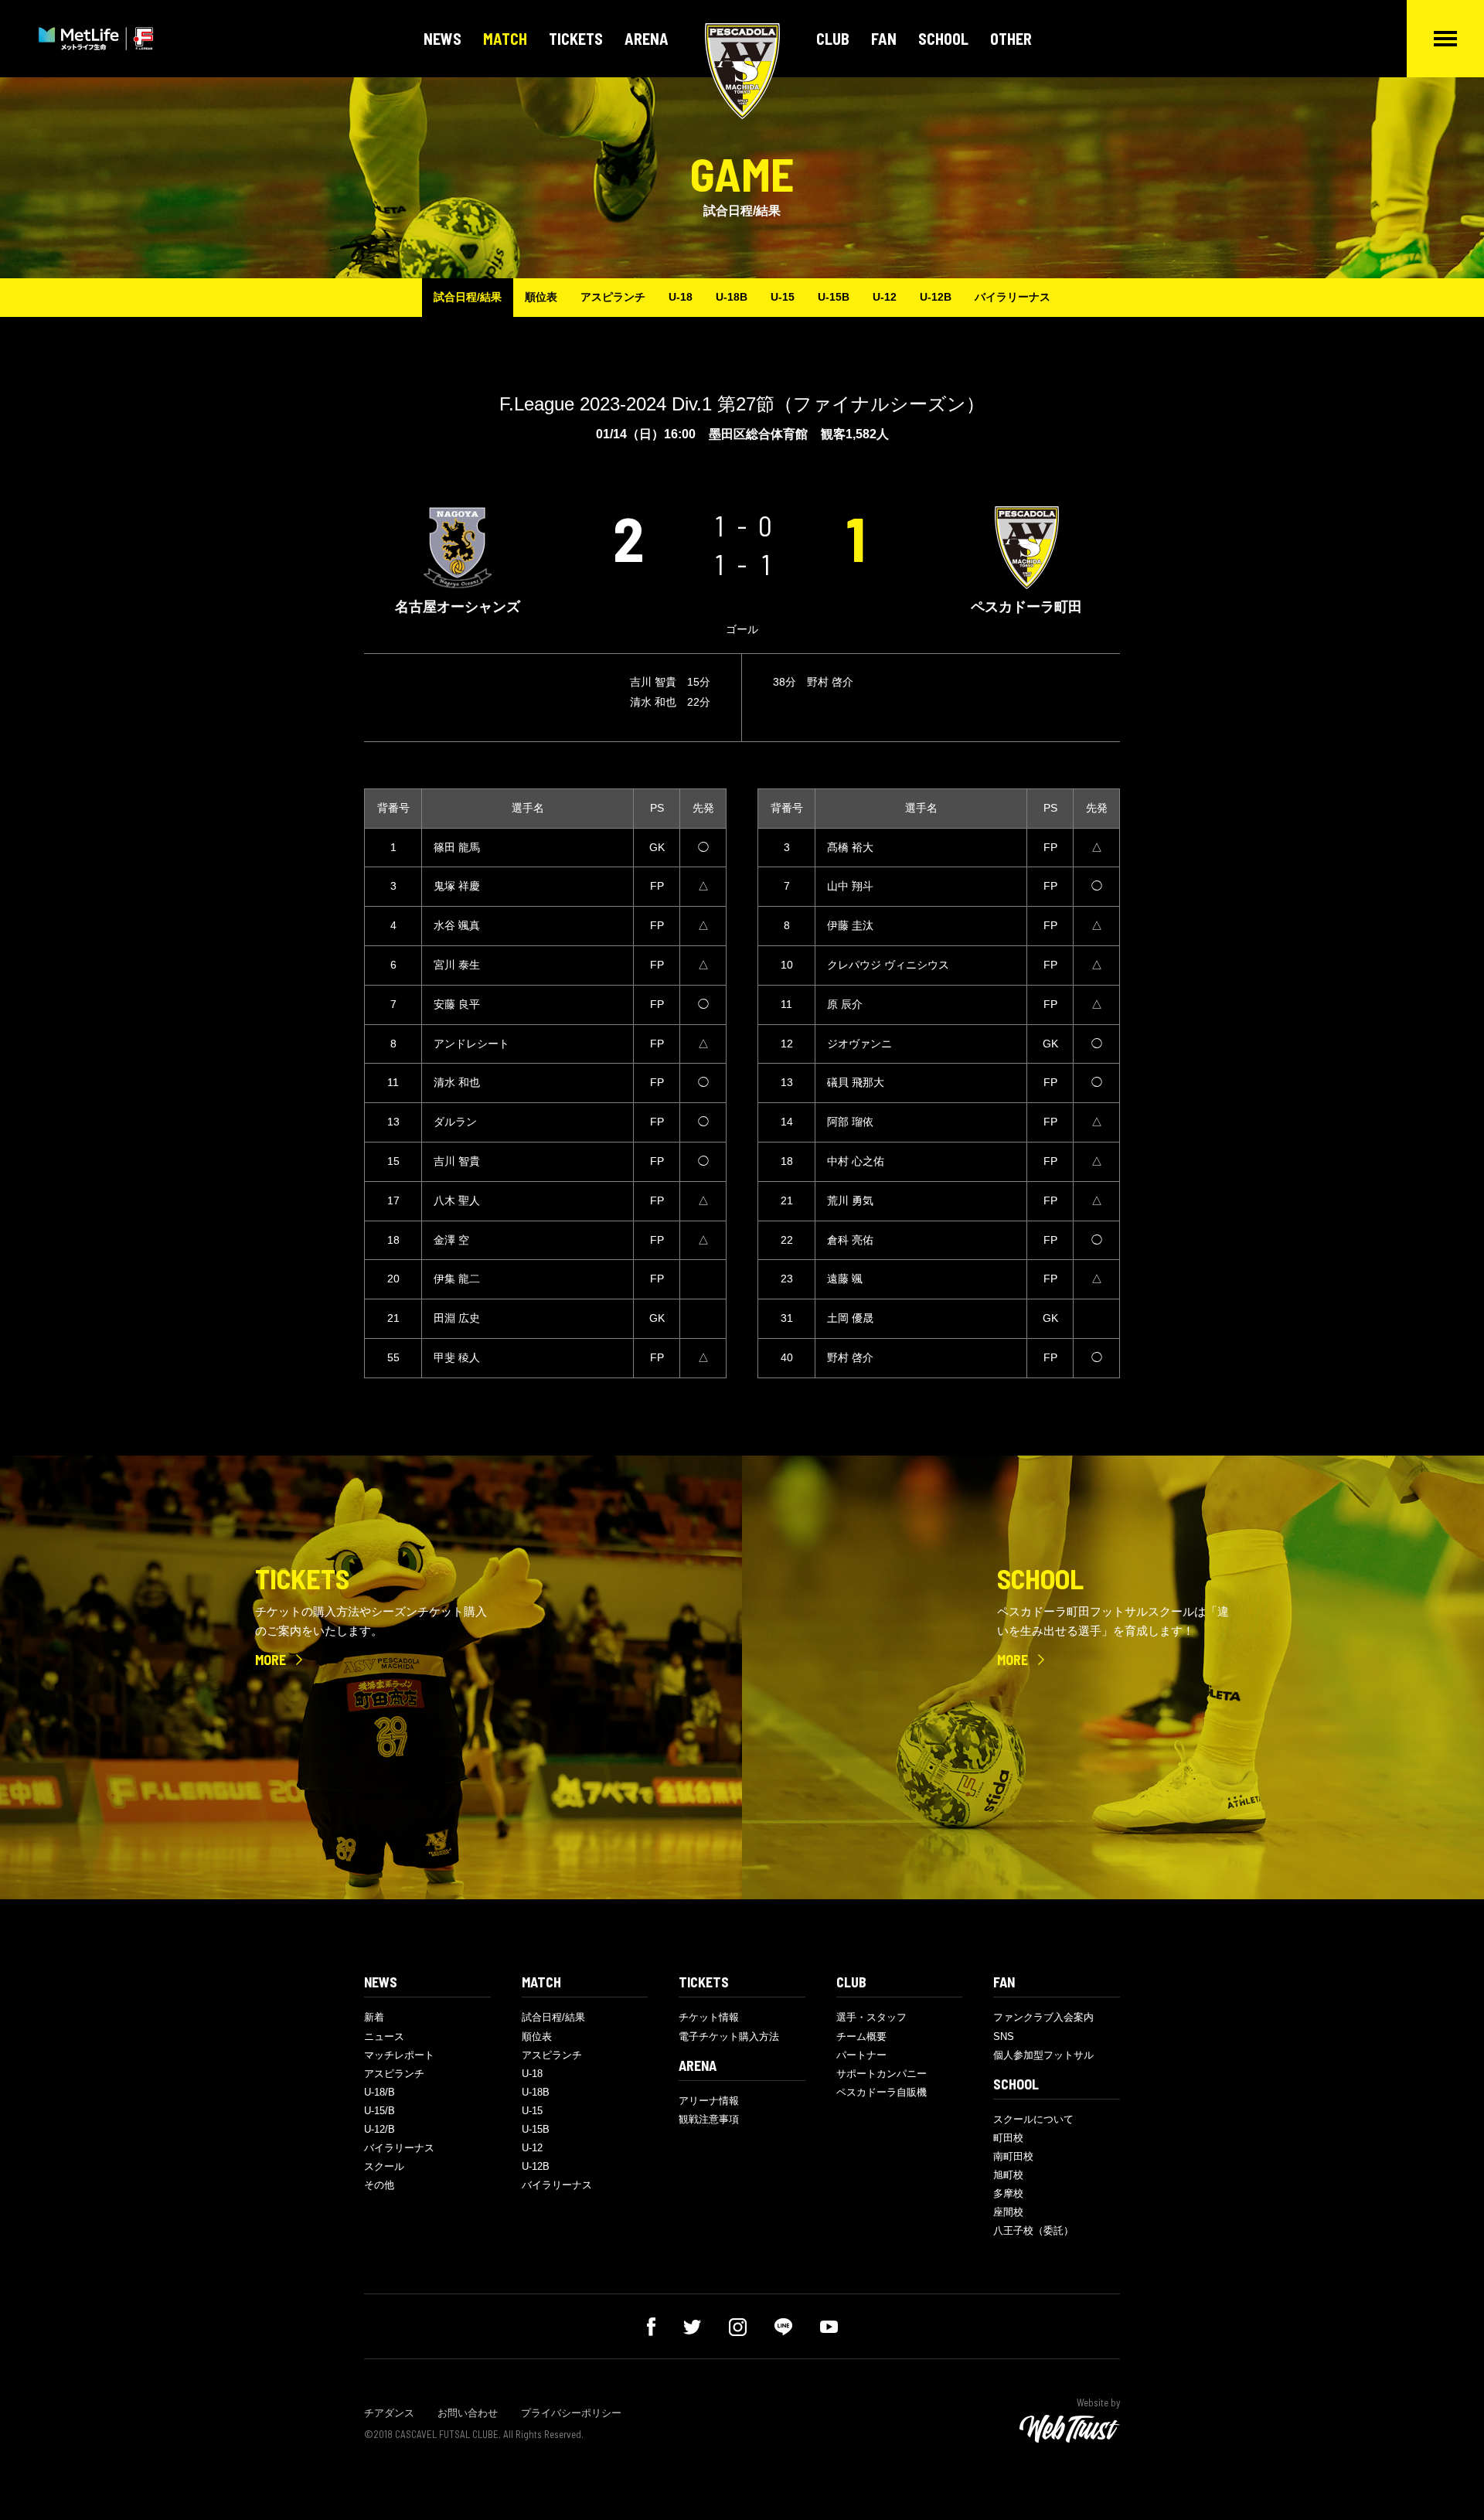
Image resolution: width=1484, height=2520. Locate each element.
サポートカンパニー (882, 2074)
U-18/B (380, 2092)
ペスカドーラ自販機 (882, 2092)
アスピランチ (613, 297)
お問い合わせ (468, 2413)
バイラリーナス (1013, 297)
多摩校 (1008, 2193)
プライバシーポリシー (571, 2413)
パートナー (861, 2055)
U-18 (681, 297)
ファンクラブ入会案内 (1043, 2017)
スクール (384, 2166)
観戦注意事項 (709, 2119)
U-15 (783, 297)
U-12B (936, 297)
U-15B (834, 297)
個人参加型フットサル (1043, 2055)
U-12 (885, 297)
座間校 (1008, 2212)
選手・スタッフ (871, 2017)
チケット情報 (709, 2017)
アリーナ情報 (709, 2101)
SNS (1004, 2036)
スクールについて (1033, 2119)
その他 (379, 2185)
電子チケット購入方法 (729, 2036)
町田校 (1008, 2138)
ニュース (384, 2036)
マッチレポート (399, 2055)
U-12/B (380, 2129)
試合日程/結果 (468, 297)
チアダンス (389, 2413)
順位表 (541, 297)
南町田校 (1013, 2156)
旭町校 (1008, 2175)
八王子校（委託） (1033, 2231)
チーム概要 (861, 2036)
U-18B (732, 297)
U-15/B (380, 2111)
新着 (374, 2017)
